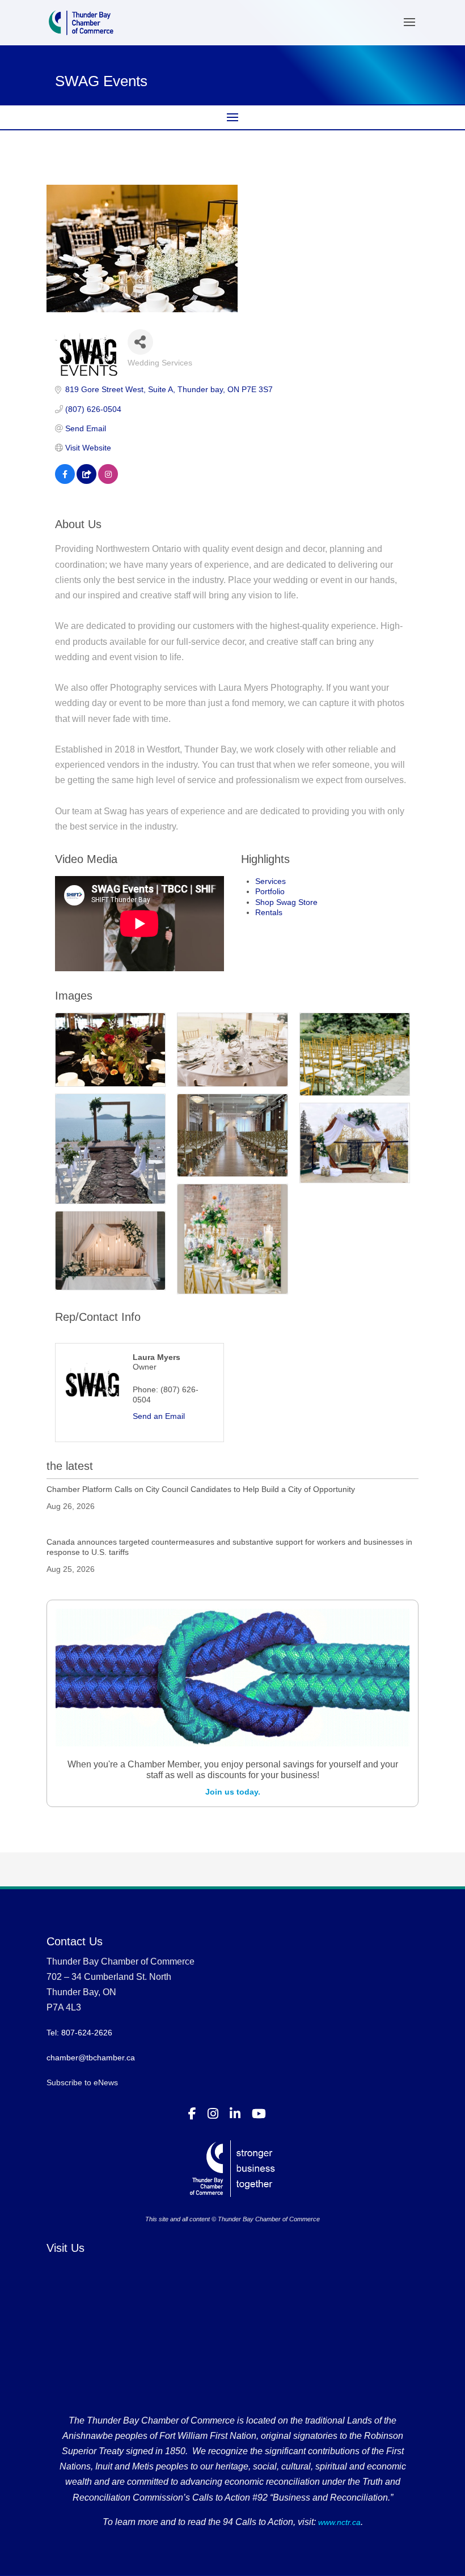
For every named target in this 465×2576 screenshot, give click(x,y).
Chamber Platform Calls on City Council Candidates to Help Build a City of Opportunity (201, 1489)
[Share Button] (140, 342)
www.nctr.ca (338, 2522)
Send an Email (159, 1416)
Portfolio (270, 891)
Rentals (269, 912)
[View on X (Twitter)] (86, 481)
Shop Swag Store (286, 902)
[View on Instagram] (108, 481)
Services (270, 881)
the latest (70, 1466)
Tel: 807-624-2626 (79, 2033)
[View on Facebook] (65, 481)
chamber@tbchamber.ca (91, 2058)
